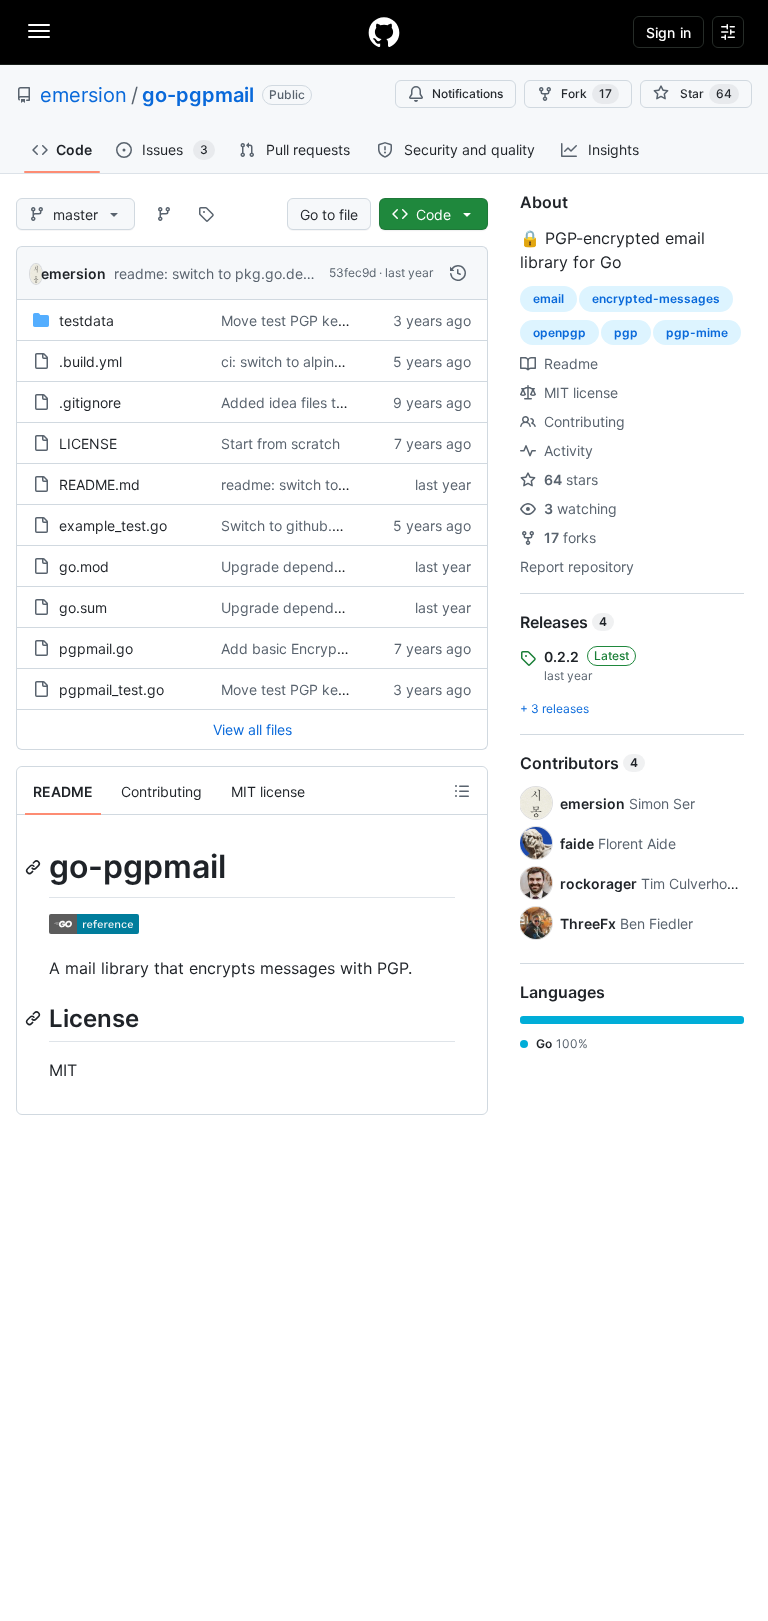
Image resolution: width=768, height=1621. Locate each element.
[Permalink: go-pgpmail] (35, 867)
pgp (626, 332)
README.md (99, 484)
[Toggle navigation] (39, 31)
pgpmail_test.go (111, 689)
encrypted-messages (656, 298)
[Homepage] (384, 32)
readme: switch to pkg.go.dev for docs (241, 273)
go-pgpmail (198, 95)
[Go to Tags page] (206, 214)
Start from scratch (280, 443)
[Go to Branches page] (164, 214)
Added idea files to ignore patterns (334, 402)
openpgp (559, 332)
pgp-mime (697, 332)
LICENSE (88, 443)
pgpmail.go (96, 648)
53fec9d (352, 272)
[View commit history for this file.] (458, 273)
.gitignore (90, 402)
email (548, 298)
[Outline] (462, 791)
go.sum (83, 607)
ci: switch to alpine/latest (302, 361)
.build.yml (90, 361)
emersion (83, 95)
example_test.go (113, 525)
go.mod (84, 566)
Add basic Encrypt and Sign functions (344, 648)
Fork (586, 93)
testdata (86, 320)
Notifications (467, 93)
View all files (252, 729)
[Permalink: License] (35, 1018)
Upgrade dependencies (298, 566)
